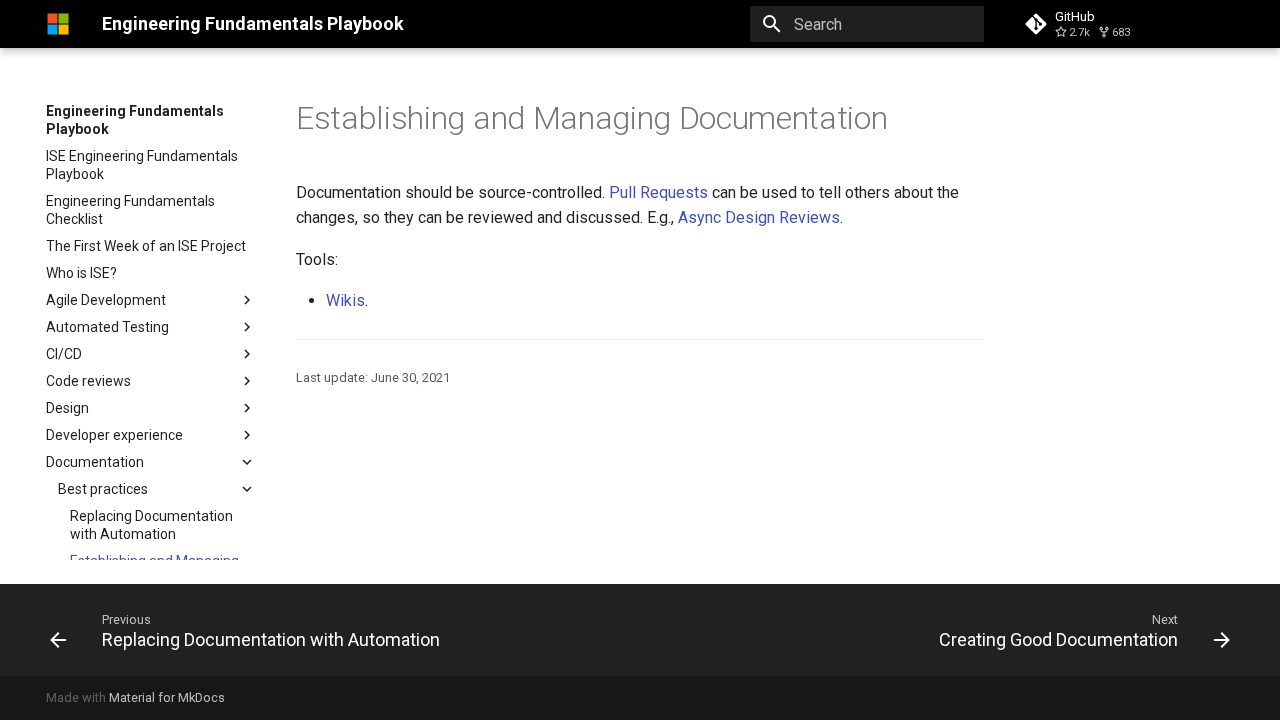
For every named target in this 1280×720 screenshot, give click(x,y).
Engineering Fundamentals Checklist (130, 210)
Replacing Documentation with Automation (151, 525)
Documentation (95, 462)
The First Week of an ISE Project (146, 246)
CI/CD (64, 354)
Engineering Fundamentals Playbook (135, 120)
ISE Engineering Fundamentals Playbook (142, 165)
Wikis (345, 300)
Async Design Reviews (759, 217)
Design (67, 408)
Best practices (103, 489)
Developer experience (114, 435)
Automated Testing (107, 327)
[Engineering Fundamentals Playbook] (58, 24)
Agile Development (106, 300)
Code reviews (88, 381)
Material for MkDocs (167, 697)
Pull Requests (658, 192)
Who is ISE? (81, 273)
